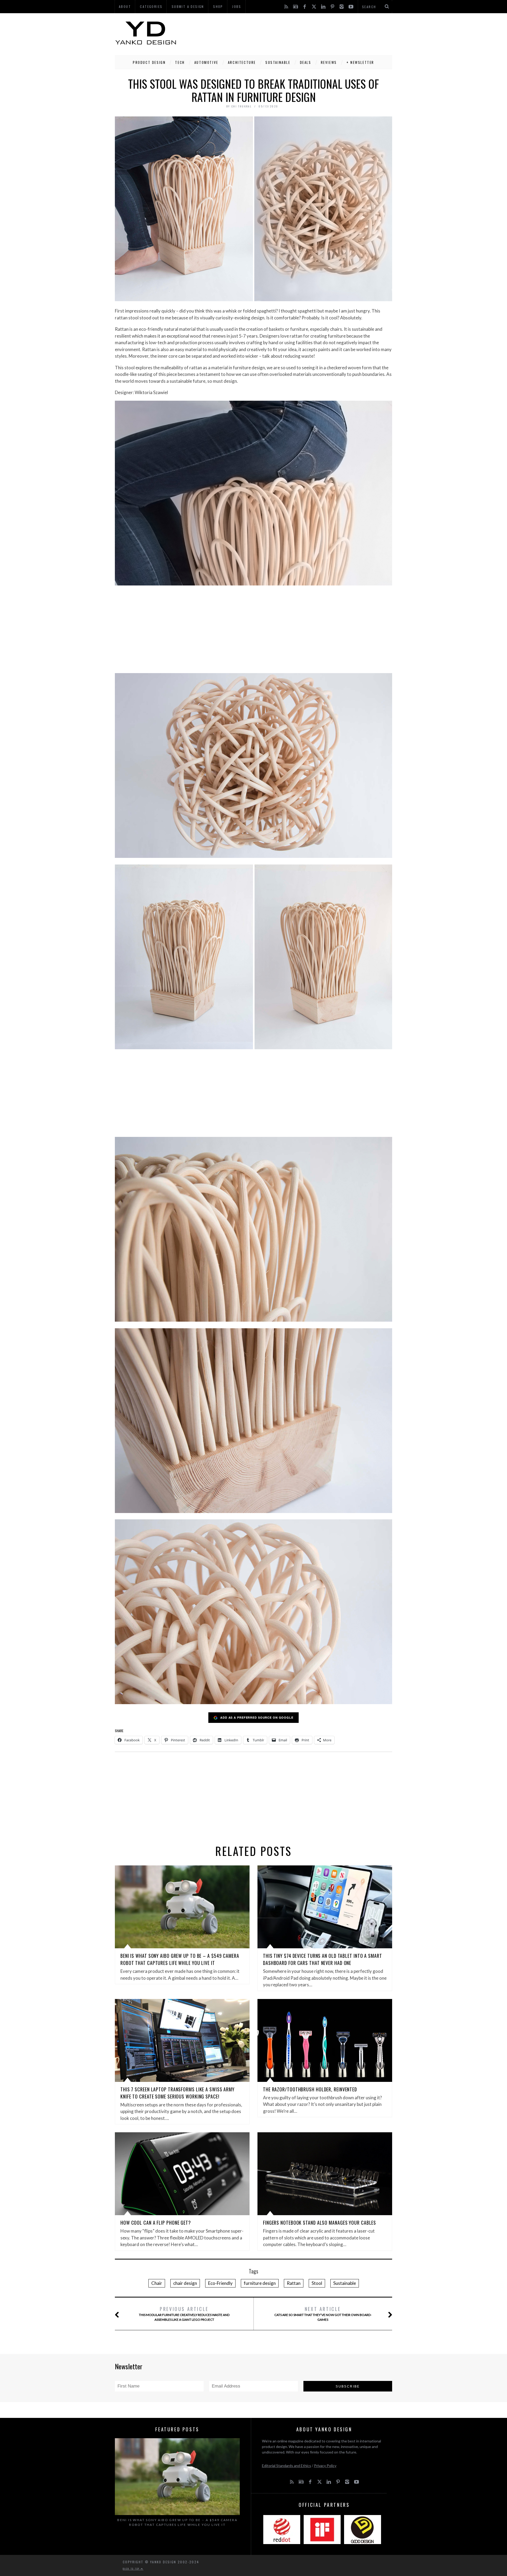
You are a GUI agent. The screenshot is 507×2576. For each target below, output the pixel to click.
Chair (157, 2283)
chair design (185, 2283)
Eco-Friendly (220, 2283)
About (125, 6)
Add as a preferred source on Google (257, 1717)
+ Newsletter (360, 62)
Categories (151, 6)
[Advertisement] (296, 33)
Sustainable (278, 62)
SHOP (218, 6)
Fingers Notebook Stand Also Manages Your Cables (320, 2223)
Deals (306, 62)
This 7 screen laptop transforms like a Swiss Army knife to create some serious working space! (177, 2093)
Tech (180, 62)
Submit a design (188, 6)
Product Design (149, 62)
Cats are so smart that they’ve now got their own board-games (323, 2313)
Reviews (329, 62)
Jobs (237, 6)
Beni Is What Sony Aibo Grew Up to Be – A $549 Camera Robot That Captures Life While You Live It (180, 1959)
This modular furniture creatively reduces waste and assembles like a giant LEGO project (184, 2313)
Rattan (294, 2283)
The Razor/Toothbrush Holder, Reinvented (310, 2089)
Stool (317, 2283)
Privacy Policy (325, 2466)
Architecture (242, 62)
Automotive (206, 62)
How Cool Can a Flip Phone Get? (156, 2223)
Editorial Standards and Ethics (287, 2466)
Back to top (132, 2569)
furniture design (260, 2283)
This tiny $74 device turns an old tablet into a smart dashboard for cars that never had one (323, 1959)
